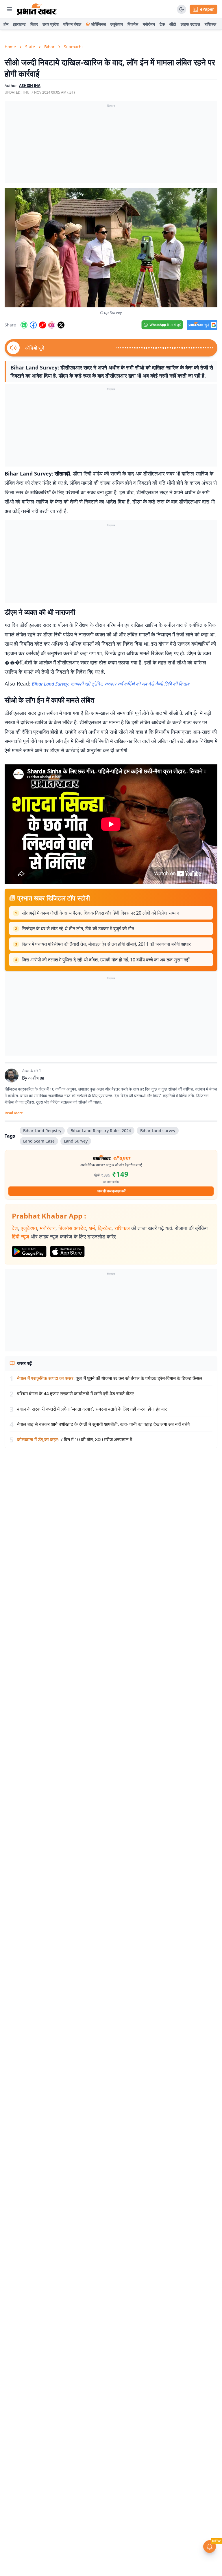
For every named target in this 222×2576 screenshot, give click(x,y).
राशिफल (210, 24)
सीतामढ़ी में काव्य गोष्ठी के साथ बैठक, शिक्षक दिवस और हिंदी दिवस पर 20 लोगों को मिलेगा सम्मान (100, 913)
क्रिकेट (105, 1228)
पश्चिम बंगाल (72, 24)
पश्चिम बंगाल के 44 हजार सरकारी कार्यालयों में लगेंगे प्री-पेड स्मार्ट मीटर (75, 1394)
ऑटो (173, 24)
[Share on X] (61, 325)
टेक (162, 24)
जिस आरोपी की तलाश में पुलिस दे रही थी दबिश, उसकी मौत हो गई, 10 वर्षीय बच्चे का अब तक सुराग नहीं (106, 960)
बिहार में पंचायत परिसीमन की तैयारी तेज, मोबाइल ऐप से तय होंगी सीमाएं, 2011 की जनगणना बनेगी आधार (106, 944)
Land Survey (76, 1141)
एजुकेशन (117, 24)
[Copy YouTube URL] (42, 325)
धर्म (92, 1228)
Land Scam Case (39, 1141)
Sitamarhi (73, 47)
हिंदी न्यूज (21, 1236)
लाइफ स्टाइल (190, 24)
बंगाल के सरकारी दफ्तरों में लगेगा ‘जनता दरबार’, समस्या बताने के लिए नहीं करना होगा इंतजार (92, 1409)
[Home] (37, 9)
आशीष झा (36, 1078)
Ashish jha (30, 86)
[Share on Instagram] (52, 325)
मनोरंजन (149, 24)
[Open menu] (10, 9)
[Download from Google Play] (29, 1251)
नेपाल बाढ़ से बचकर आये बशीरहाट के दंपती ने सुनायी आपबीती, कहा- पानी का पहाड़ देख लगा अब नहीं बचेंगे (103, 1424)
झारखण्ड (19, 24)
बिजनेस (133, 24)
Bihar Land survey (158, 1131)
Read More (14, 1113)
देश (15, 1228)
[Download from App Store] (67, 1251)
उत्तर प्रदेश (51, 24)
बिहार (34, 24)
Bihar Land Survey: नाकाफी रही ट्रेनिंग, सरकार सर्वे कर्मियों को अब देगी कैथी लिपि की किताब (111, 684)
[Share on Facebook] (33, 325)
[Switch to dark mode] (182, 9)
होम (6, 24)
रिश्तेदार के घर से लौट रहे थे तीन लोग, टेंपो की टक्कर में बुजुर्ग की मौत (78, 928)
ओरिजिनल (98, 24)
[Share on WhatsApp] (24, 325)
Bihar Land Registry (42, 1131)
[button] (111, 248)
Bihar (49, 47)
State (30, 47)
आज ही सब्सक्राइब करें (111, 1191)
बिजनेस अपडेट (72, 1228)
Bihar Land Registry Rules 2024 (101, 1131)
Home (10, 47)
